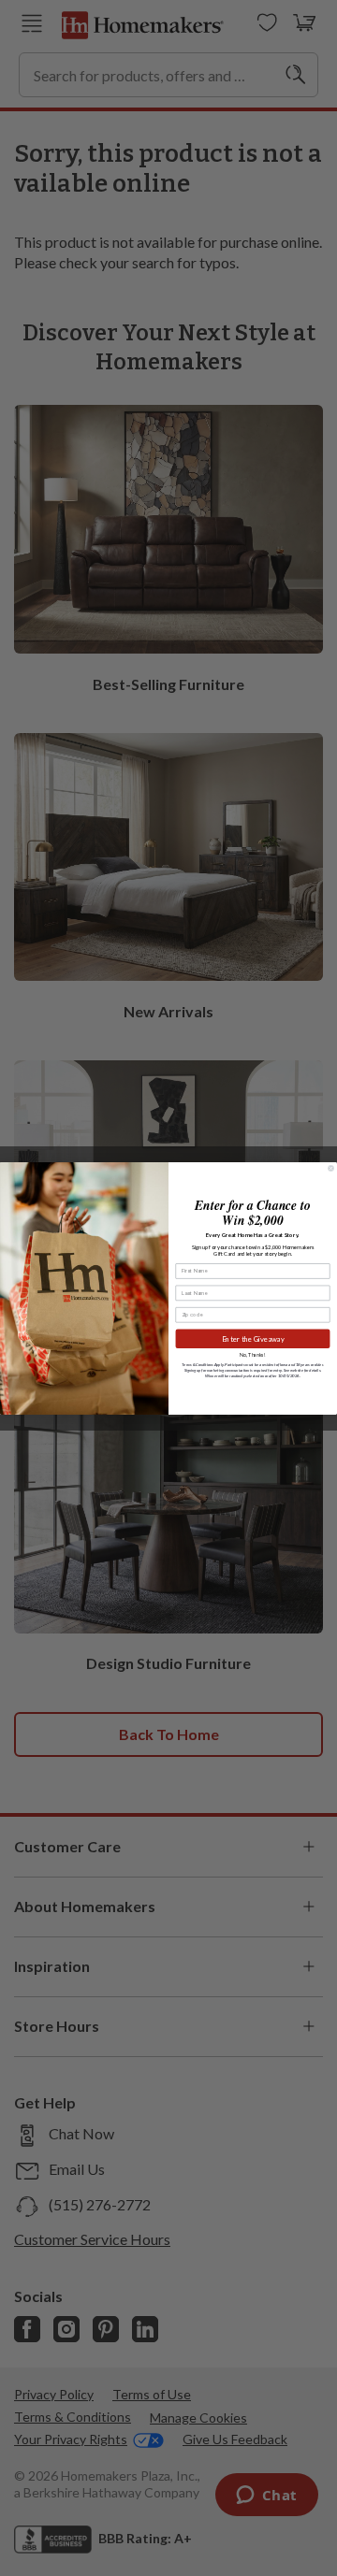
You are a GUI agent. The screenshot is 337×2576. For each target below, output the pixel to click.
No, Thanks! (252, 1355)
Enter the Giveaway (253, 1338)
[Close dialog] (331, 1167)
